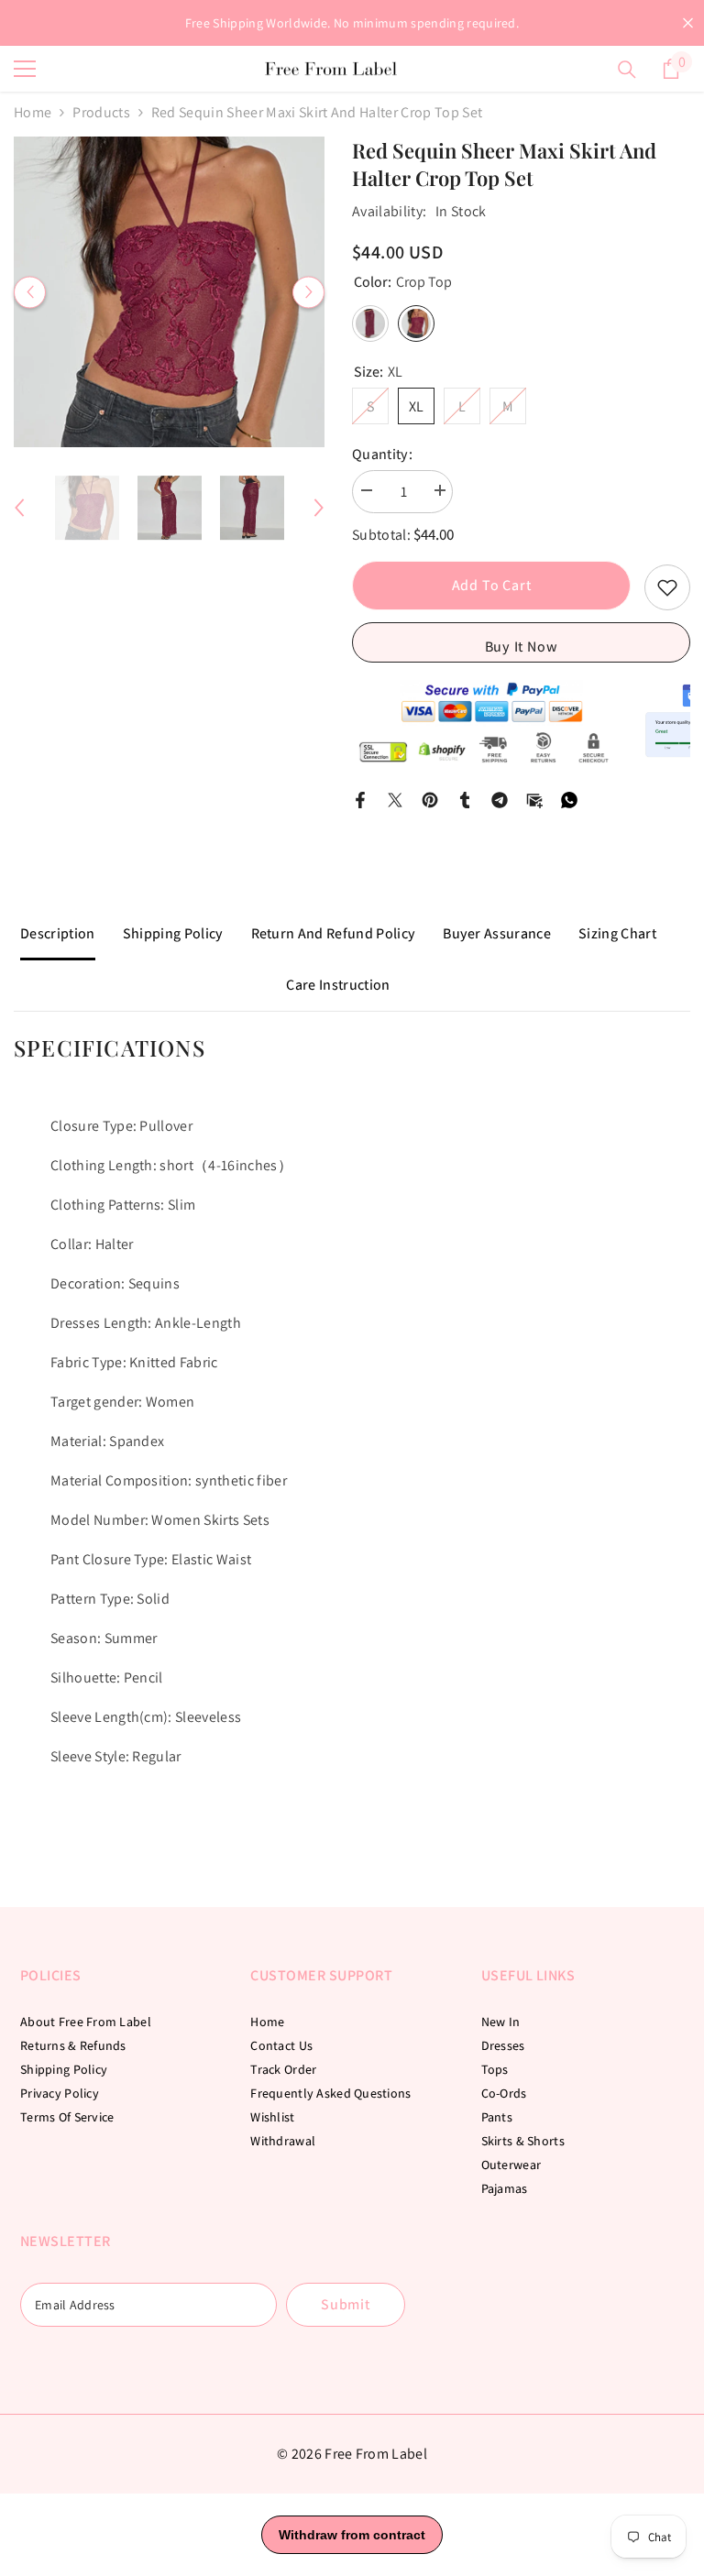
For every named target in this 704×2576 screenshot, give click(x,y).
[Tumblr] (465, 799)
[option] (169, 292)
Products (101, 112)
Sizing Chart (617, 933)
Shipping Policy (173, 933)
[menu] (25, 69)
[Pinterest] (430, 799)
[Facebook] (360, 799)
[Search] (627, 70)
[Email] (534, 799)
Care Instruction (338, 985)
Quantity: (382, 454)
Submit (346, 2304)
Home (33, 112)
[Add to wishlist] (667, 587)
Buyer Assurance (497, 933)
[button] (30, 292)
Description (58, 933)
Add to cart (492, 585)
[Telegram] (500, 799)
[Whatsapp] (569, 799)
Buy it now (522, 647)
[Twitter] (395, 799)
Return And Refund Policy (334, 933)
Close (688, 23)
